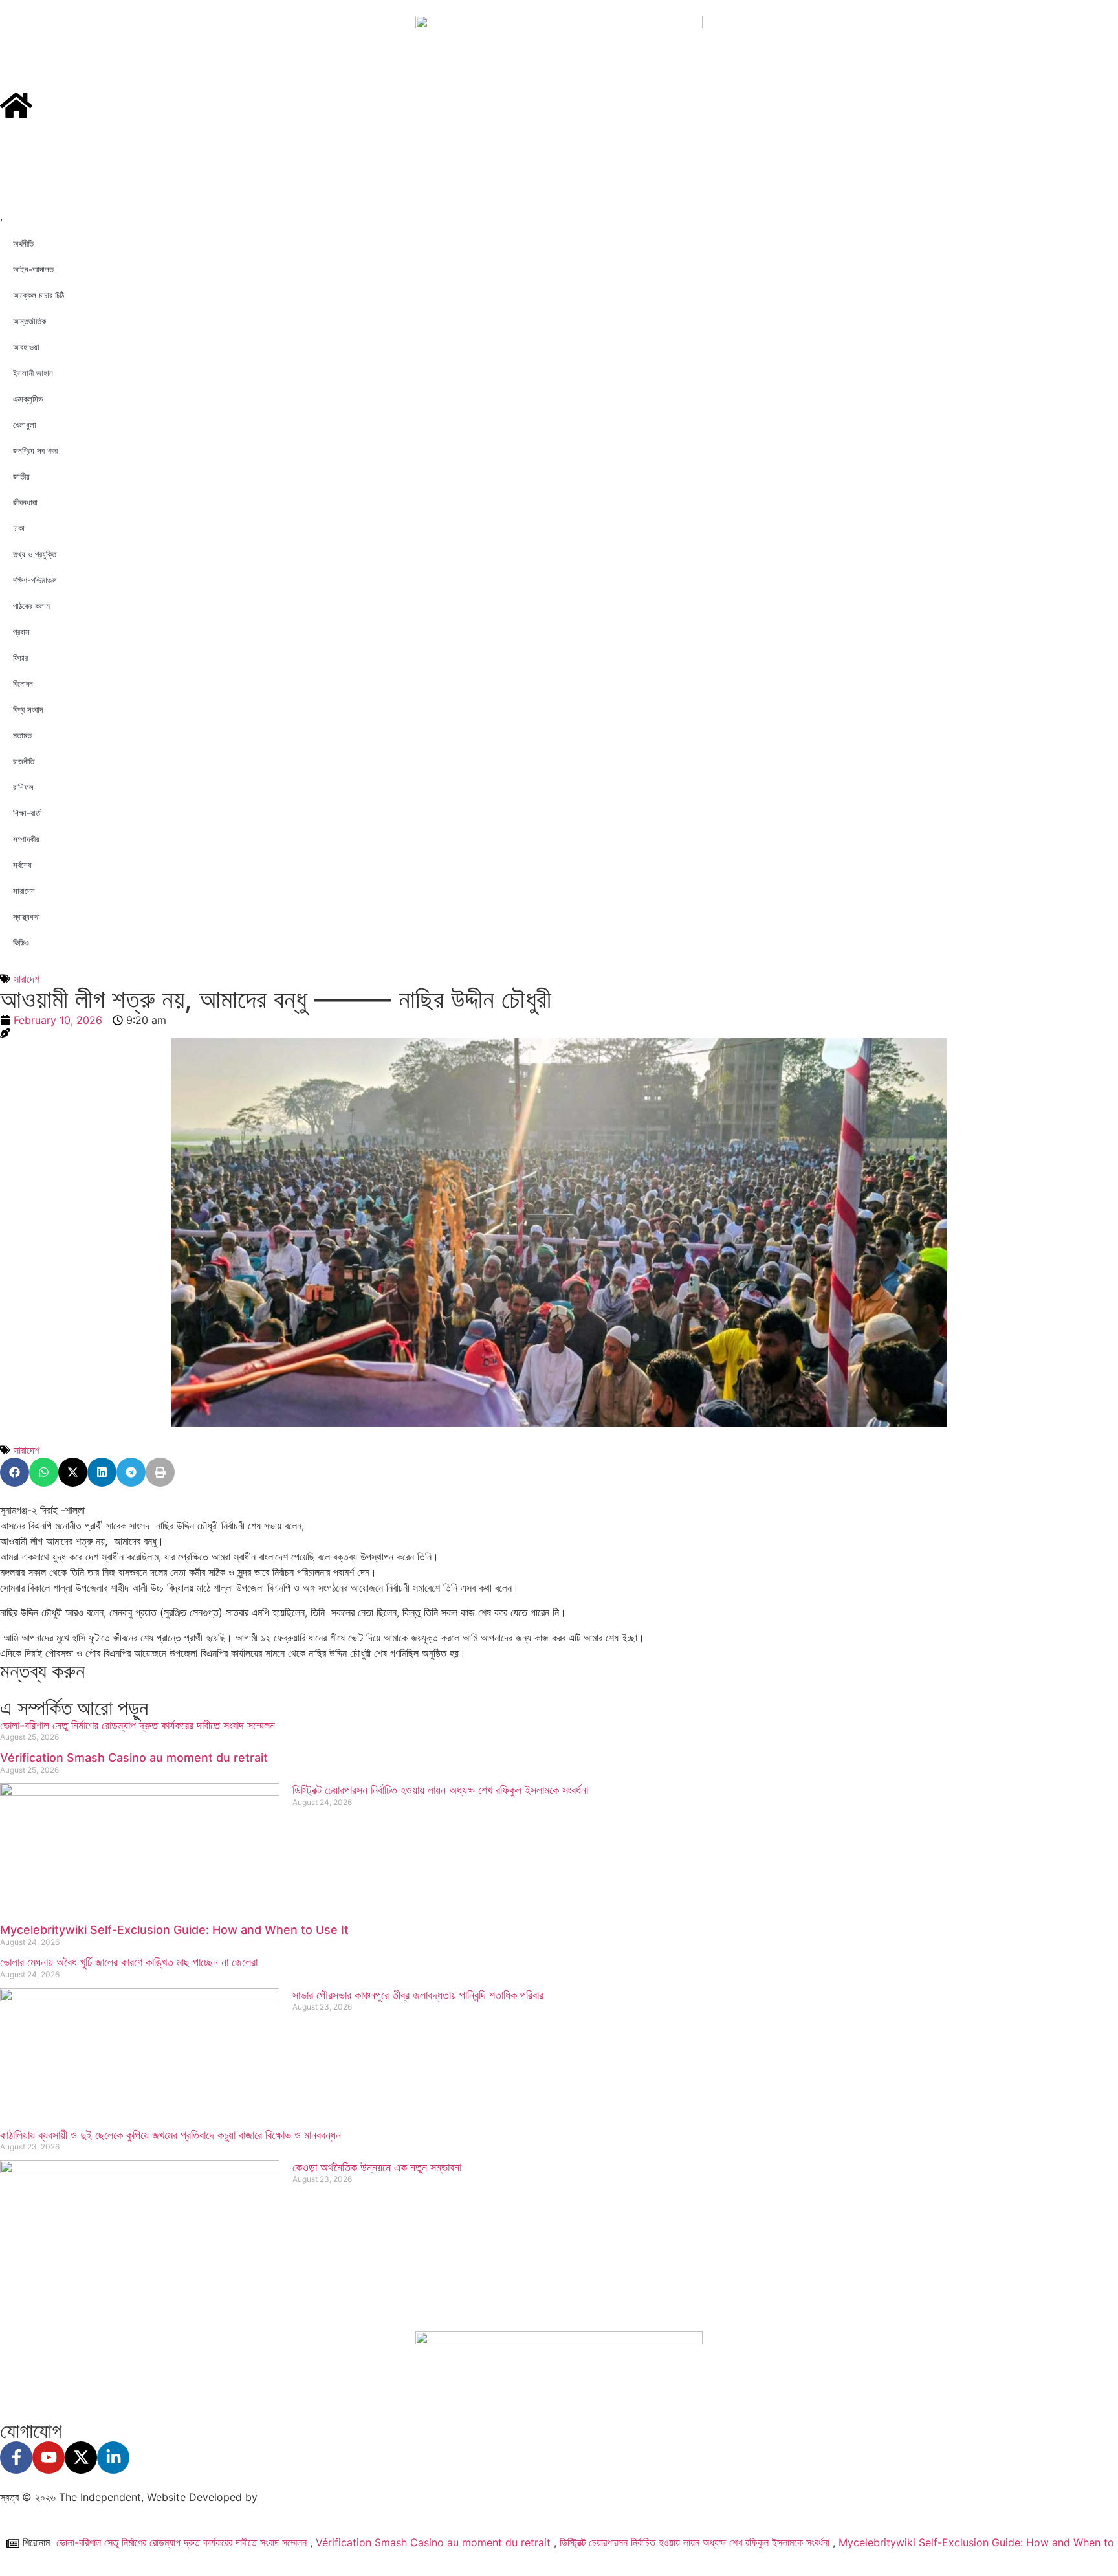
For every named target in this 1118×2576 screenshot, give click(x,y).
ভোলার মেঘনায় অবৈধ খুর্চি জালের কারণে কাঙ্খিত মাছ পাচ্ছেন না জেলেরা (129, 1962)
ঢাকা (19, 528)
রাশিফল (23, 787)
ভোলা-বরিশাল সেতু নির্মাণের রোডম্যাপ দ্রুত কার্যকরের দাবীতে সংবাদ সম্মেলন (137, 1725)
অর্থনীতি (23, 243)
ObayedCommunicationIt (324, 2497)
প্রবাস (21, 632)
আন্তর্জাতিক (29, 321)
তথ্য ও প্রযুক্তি (35, 554)
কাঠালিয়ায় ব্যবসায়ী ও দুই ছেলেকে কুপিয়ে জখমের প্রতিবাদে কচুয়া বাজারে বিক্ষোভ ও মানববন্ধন (170, 2135)
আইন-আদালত (33, 269)
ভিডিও (21, 942)
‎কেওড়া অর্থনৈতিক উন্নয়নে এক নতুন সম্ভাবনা (377, 2167)
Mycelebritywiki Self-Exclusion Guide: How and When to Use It (174, 1930)
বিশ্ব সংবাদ (28, 709)
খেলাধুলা (25, 425)
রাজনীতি (24, 761)
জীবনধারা (25, 502)
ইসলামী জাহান (33, 373)
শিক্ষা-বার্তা (27, 813)
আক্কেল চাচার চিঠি (38, 295)
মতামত (22, 735)
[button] (15, 1472)
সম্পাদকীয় (26, 839)
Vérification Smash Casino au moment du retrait (134, 1758)
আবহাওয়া (26, 347)
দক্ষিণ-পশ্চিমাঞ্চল (35, 580)
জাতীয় (21, 476)
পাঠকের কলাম (31, 606)
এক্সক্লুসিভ (28, 399)
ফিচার (20, 658)
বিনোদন (23, 683)
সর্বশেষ (22, 865)
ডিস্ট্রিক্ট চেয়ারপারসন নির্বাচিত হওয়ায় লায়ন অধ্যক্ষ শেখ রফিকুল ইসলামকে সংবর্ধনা (440, 1790)
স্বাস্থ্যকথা (27, 916)
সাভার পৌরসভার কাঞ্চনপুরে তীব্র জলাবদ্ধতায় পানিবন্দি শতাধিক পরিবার (418, 1995)
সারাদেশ (24, 891)
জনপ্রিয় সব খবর (35, 450)
